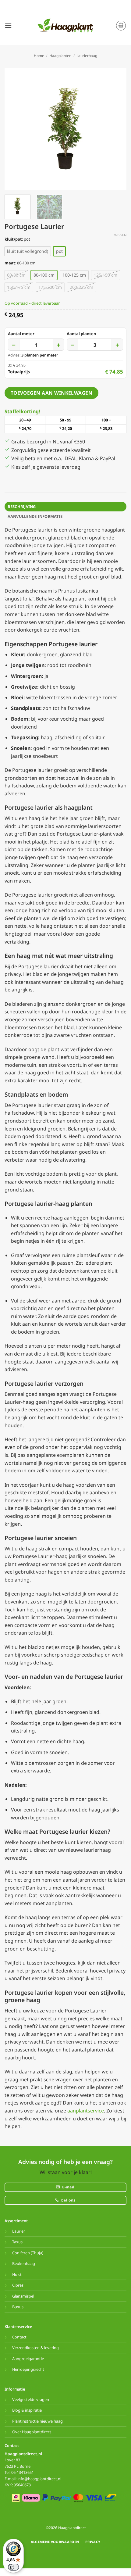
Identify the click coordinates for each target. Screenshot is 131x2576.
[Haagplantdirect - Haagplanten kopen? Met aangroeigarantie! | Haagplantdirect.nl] (65, 26)
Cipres (18, 2285)
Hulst (17, 2274)
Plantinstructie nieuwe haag (37, 2421)
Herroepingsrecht (28, 2369)
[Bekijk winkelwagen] (121, 26)
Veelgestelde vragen (31, 2399)
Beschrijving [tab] (22, 507)
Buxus (18, 2307)
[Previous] (15, 129)
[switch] (13, 2567)
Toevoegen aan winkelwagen (52, 393)
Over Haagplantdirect (32, 2432)
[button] (8, 25)
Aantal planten (81, 334)
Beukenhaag (24, 2263)
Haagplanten (60, 56)
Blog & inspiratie (27, 2410)
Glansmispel (23, 2296)
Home (39, 56)
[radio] (28, 251)
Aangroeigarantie (28, 2359)
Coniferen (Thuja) (28, 2253)
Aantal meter (21, 334)
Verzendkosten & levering (35, 2348)
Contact (19, 2337)
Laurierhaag (87, 56)
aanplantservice (86, 2111)
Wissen (120, 235)
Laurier (19, 2231)
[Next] (116, 129)
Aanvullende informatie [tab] (35, 516)
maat (10, 263)
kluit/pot (13, 239)
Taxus (17, 2242)
